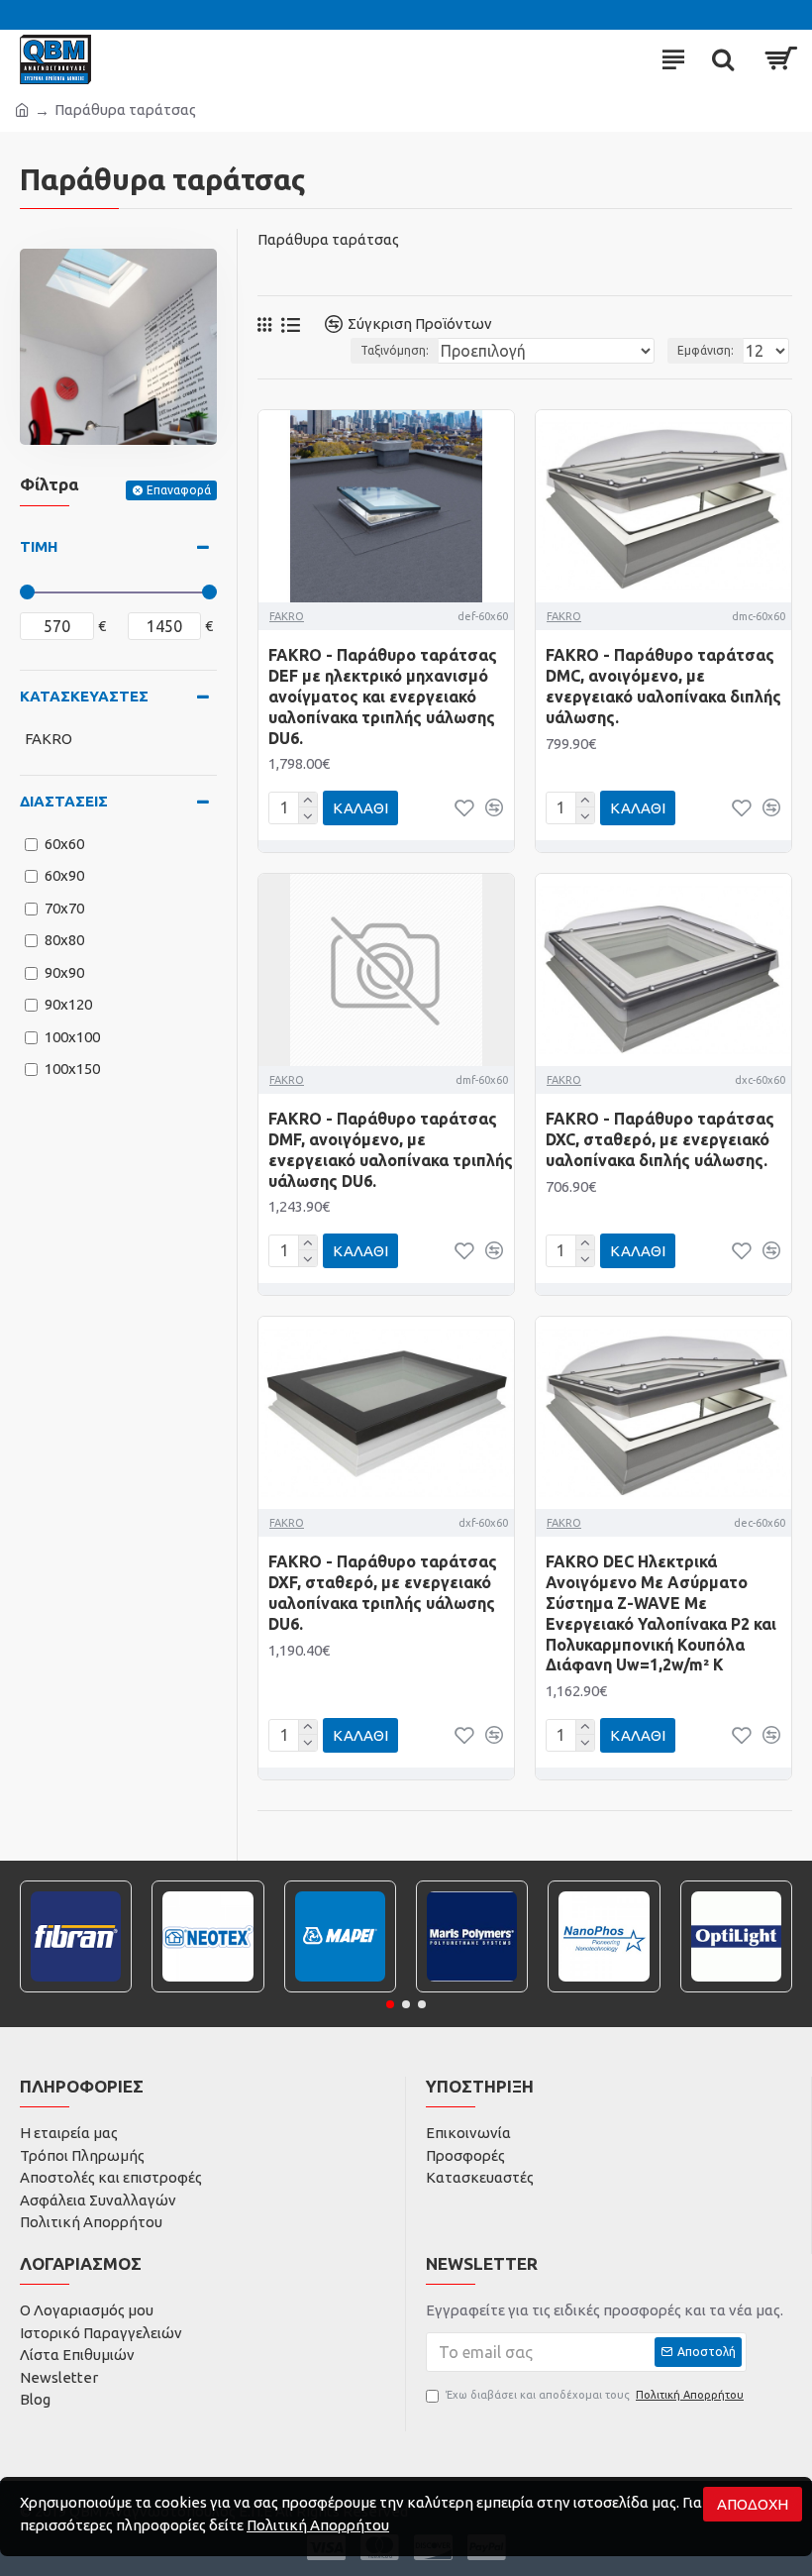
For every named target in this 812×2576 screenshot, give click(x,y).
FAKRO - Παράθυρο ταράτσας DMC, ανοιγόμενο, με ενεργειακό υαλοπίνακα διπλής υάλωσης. (663, 686)
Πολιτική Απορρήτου (318, 2525)
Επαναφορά (179, 490)
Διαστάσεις (64, 801)
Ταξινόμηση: (395, 350)
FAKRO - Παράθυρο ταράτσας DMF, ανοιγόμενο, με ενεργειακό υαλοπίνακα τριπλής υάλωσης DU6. (391, 1149)
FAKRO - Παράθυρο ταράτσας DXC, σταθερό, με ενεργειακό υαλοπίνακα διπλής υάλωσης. (660, 1139)
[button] (390, 2004)
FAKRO (287, 616)
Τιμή (39, 546)
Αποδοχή (753, 2504)
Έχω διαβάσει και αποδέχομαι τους (595, 2395)
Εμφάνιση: (706, 350)
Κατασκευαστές (84, 696)
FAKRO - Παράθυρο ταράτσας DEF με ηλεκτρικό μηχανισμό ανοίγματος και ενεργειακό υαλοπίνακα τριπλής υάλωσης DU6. (383, 696)
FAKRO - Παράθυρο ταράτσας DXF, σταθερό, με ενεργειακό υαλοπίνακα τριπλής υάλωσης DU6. (383, 1592)
